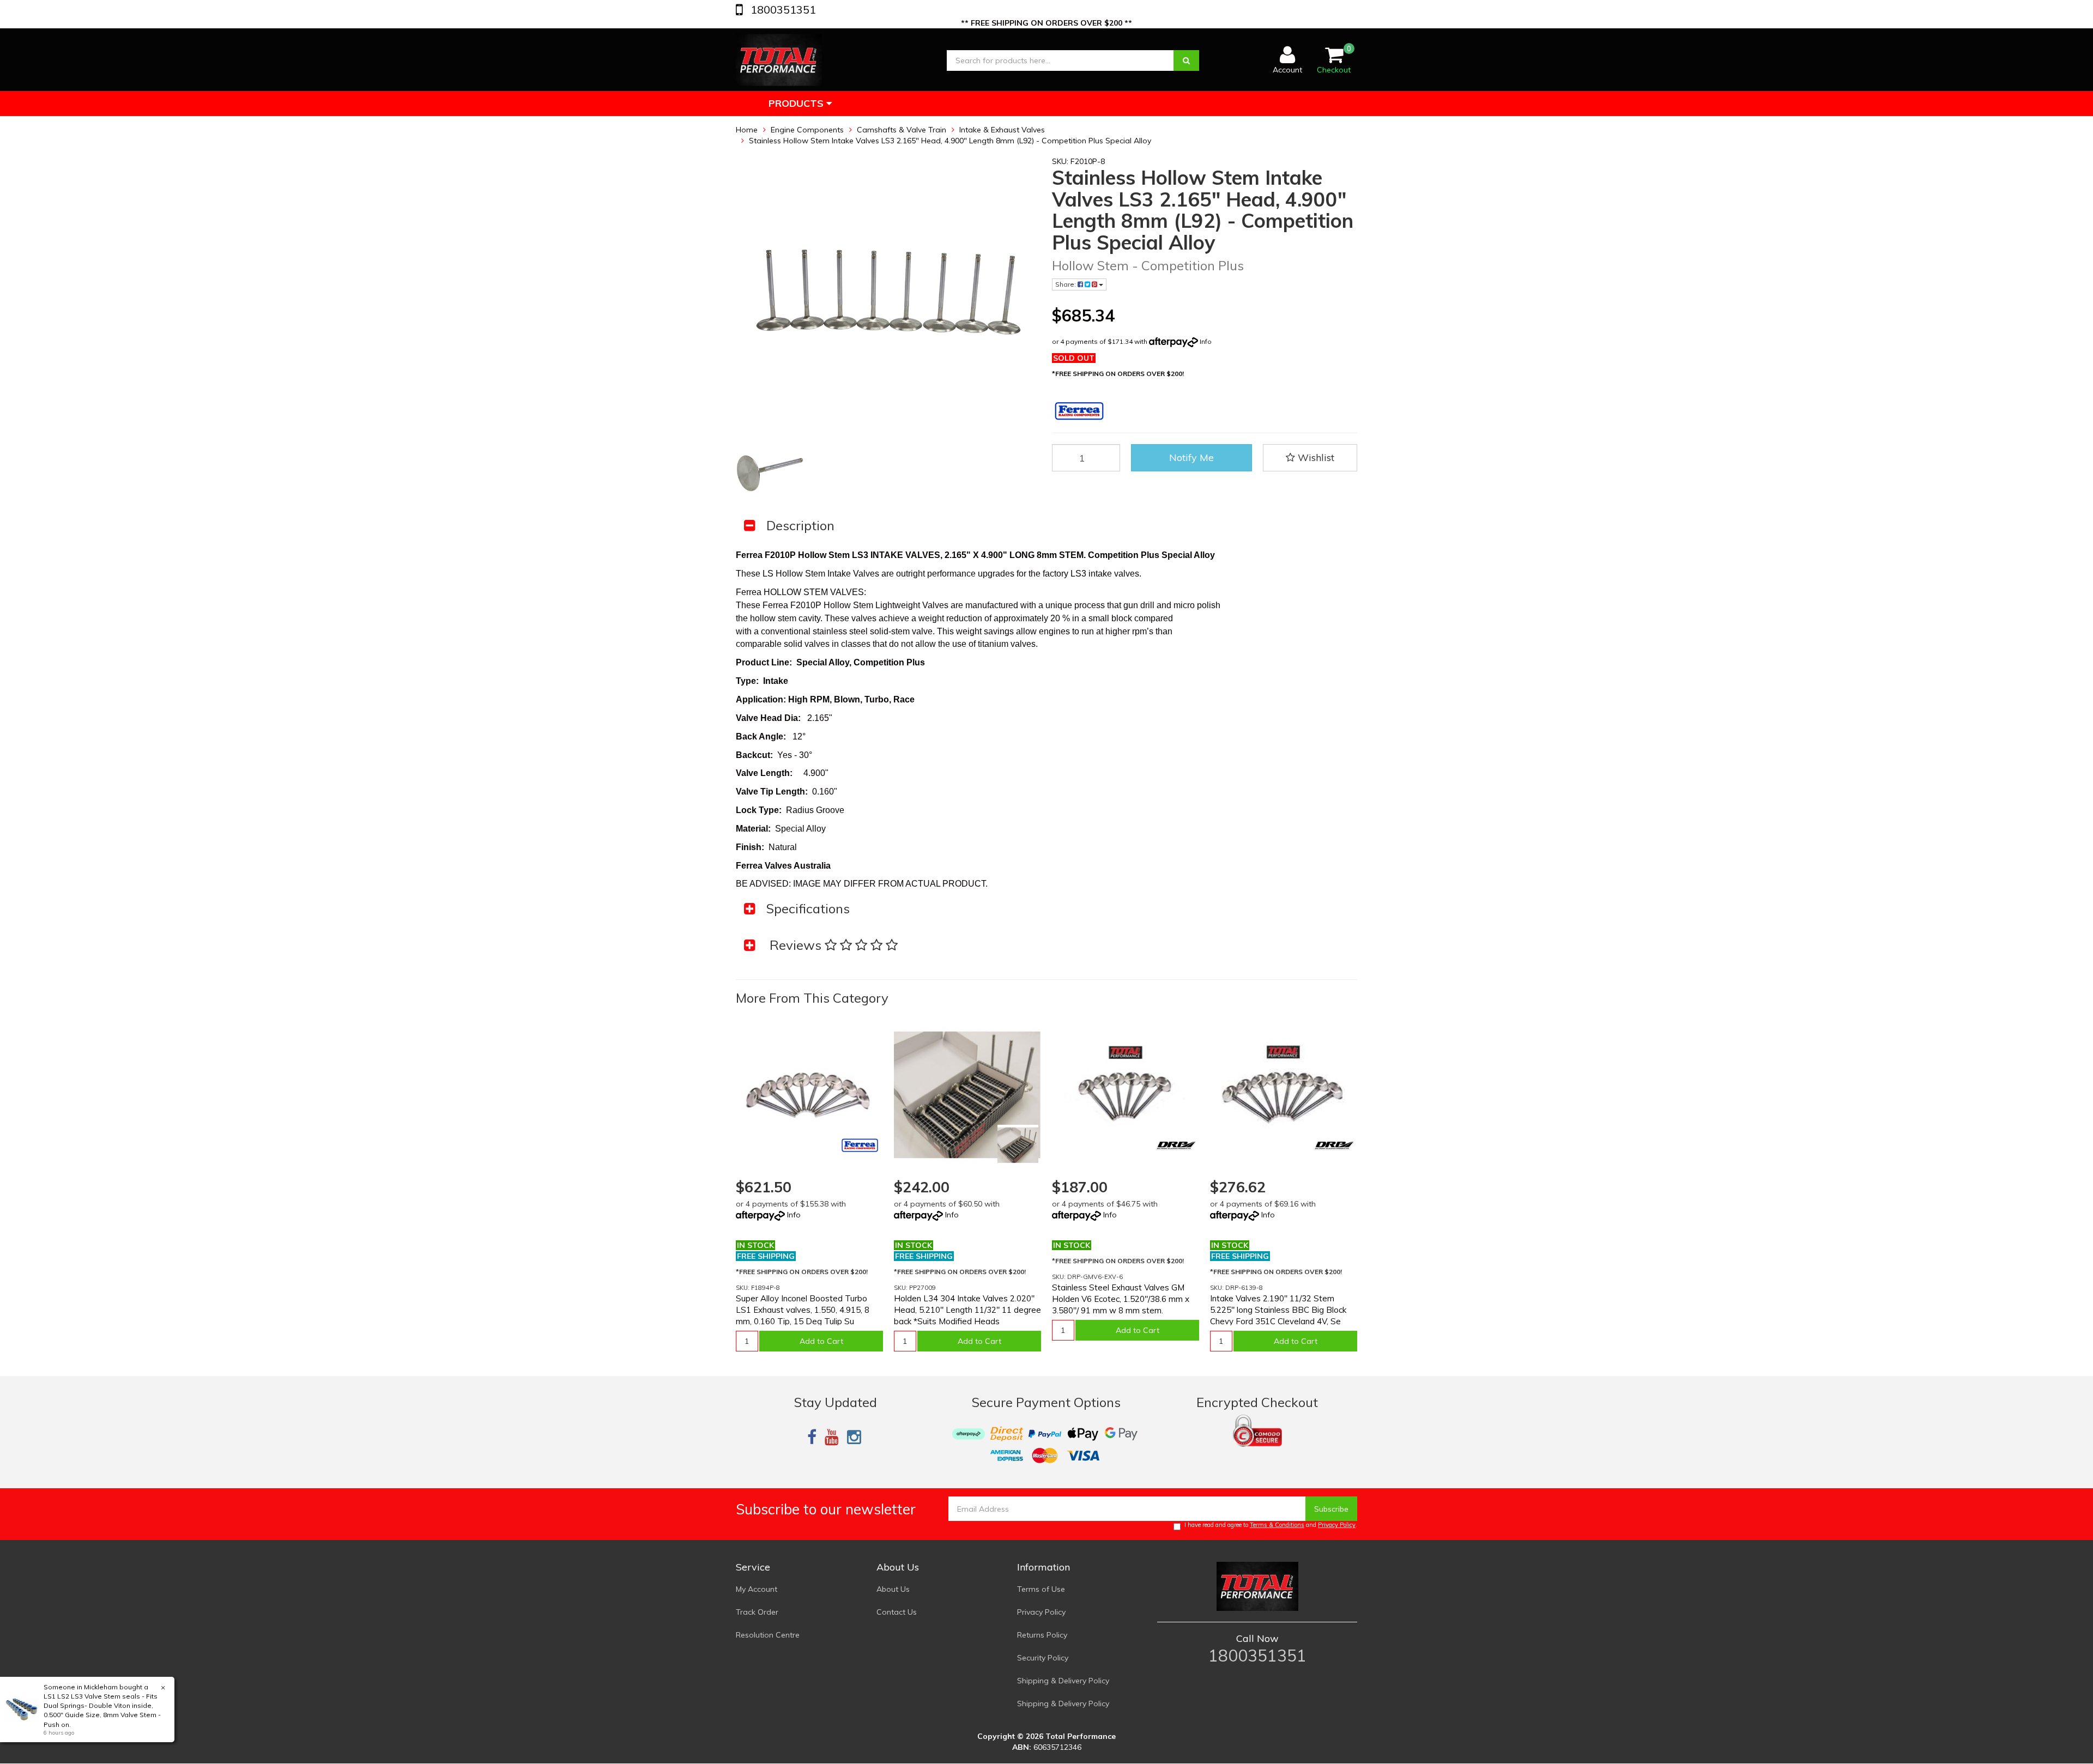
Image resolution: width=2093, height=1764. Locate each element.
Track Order (757, 1612)
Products (797, 103)
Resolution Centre (768, 1635)
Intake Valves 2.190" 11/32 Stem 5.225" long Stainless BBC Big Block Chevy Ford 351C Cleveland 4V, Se (1278, 1310)
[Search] (1186, 60)
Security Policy (1043, 1658)
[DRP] (1176, 1145)
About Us (893, 1589)
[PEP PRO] (1018, 1145)
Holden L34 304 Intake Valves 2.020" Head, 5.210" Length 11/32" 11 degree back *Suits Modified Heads (967, 1310)
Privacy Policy (1337, 1525)
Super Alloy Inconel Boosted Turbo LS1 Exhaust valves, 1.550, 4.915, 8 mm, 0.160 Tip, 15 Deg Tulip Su (803, 1310)
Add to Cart (821, 1341)
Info (1206, 341)
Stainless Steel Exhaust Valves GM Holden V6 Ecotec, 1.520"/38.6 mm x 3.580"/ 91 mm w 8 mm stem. (1121, 1299)
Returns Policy (1042, 1635)
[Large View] (770, 473)
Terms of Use (1041, 1589)
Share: (1066, 284)
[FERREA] (860, 1145)
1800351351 (782, 10)
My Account (757, 1589)
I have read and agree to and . (1271, 1525)
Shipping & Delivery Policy (1063, 1681)
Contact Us (897, 1612)
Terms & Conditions (1277, 1525)
